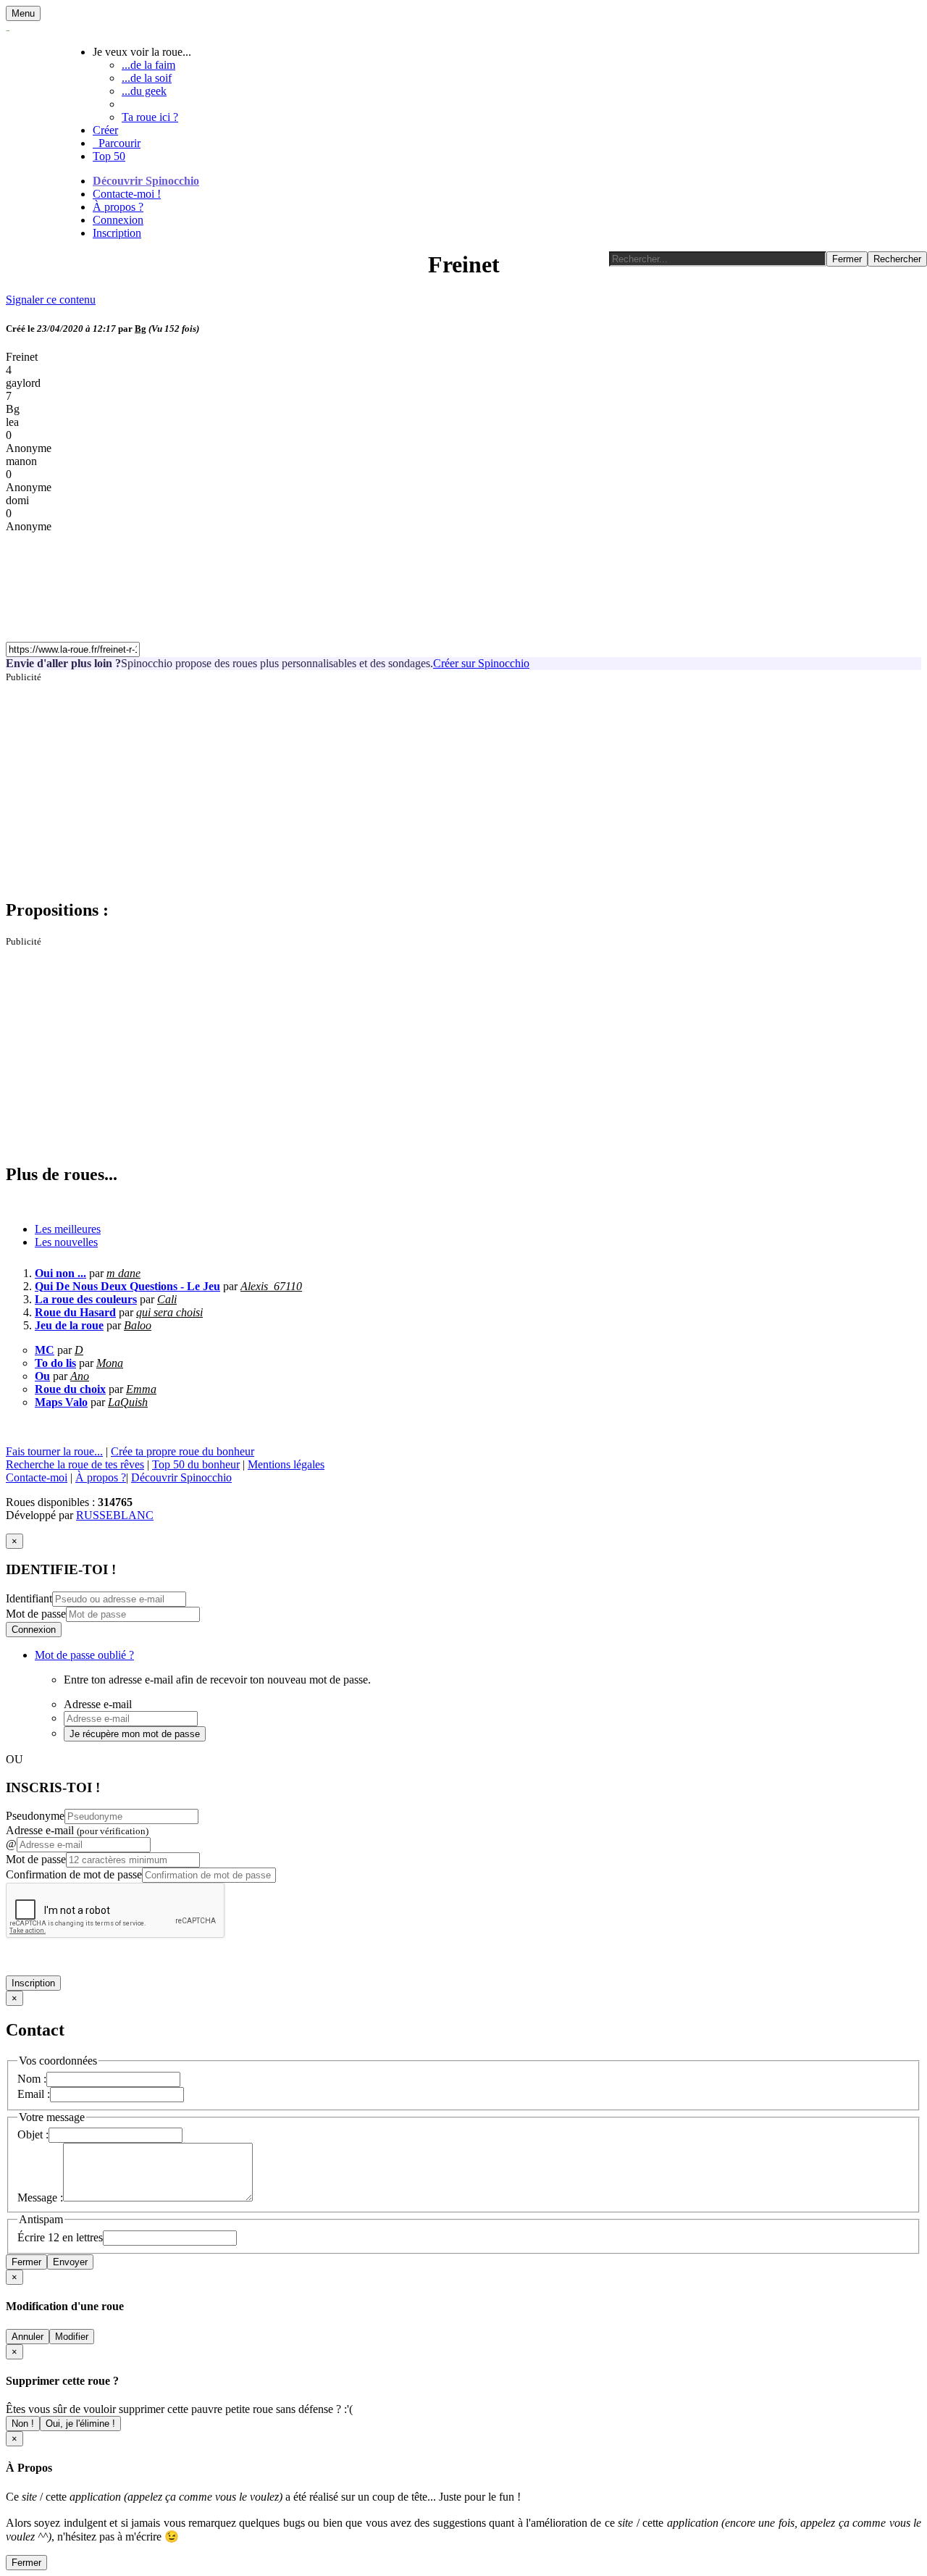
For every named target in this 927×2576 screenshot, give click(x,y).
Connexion (118, 220)
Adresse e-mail (77, 1830)
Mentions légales (286, 1464)
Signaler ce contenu (51, 300)
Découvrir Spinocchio (146, 181)
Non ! (23, 2424)
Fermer (26, 2262)
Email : (34, 2094)
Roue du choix (70, 1389)
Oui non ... (60, 1273)
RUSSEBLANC (115, 1515)
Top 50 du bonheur (196, 1464)
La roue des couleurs (86, 1299)
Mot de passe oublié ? (84, 1655)
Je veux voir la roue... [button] (142, 52)
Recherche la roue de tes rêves (75, 1464)
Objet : (33, 2134)
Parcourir (117, 143)
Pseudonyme (35, 1816)
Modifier (72, 2337)
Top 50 (109, 156)
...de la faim (148, 65)
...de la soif (147, 78)
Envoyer (70, 2262)
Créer (105, 130)
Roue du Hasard (75, 1312)
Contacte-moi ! (127, 194)
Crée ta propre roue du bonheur (183, 1451)
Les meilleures (68, 1229)
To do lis (55, 1363)
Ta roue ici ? (150, 117)
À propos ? (118, 207)
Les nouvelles (66, 1242)
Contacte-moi (37, 1477)
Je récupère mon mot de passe (135, 1734)
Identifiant (29, 1598)
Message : (40, 2197)
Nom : (32, 2079)
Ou (42, 1376)
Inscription (117, 233)
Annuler (28, 2337)
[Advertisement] (440, 785)
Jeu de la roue (69, 1325)
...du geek (144, 91)
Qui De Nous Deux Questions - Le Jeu (127, 1286)
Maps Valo (61, 1402)
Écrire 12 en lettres (60, 2237)
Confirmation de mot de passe (74, 1874)
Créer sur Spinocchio (481, 663)
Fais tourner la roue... (54, 1451)
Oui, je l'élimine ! (80, 2424)
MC (45, 1350)
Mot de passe (36, 1614)
